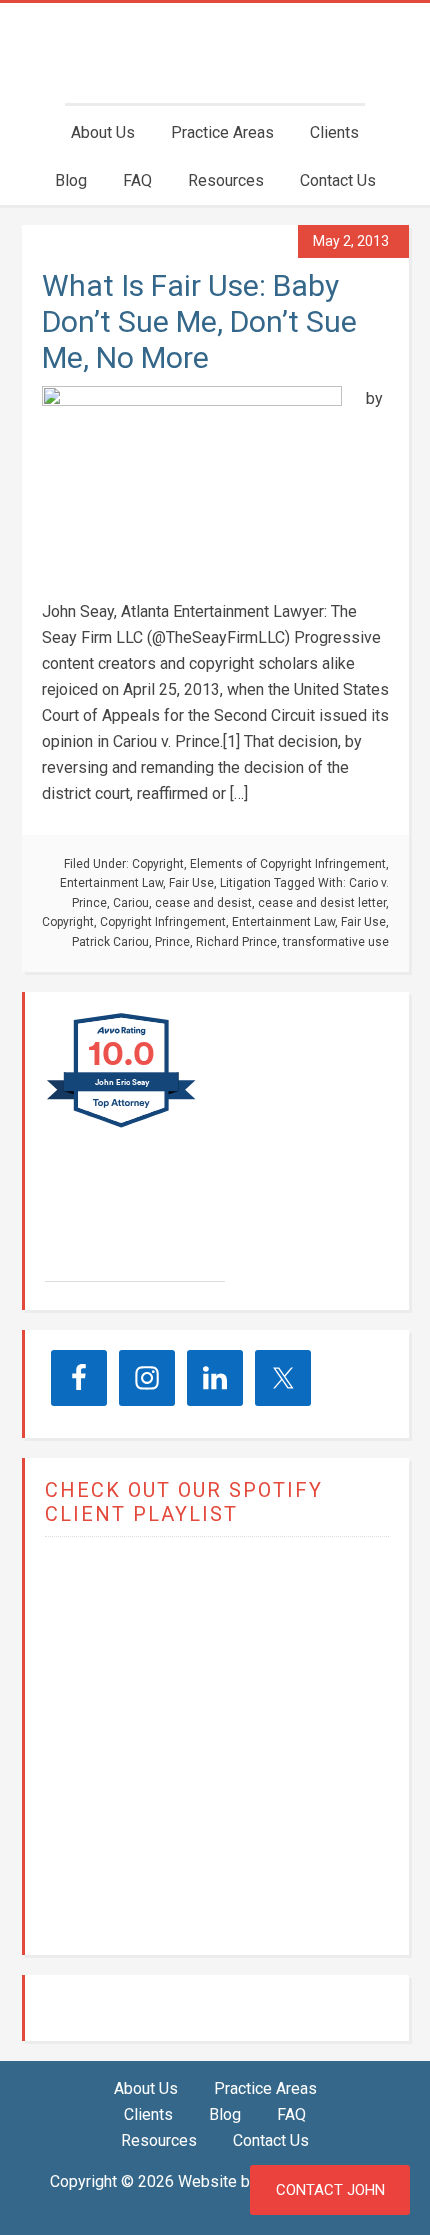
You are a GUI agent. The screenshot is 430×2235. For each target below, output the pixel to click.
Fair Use (191, 883)
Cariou (131, 903)
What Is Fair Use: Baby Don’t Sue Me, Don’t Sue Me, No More (199, 321)
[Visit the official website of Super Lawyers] (120, 1271)
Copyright (158, 864)
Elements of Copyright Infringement (288, 864)
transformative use (336, 942)
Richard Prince (236, 942)
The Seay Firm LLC (215, 53)
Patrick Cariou (110, 942)
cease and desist (203, 903)
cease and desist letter (322, 903)
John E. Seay (130, 1227)
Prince (172, 942)
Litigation (245, 883)
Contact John (330, 2190)
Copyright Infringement (163, 922)
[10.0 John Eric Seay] (122, 1126)
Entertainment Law (111, 883)
